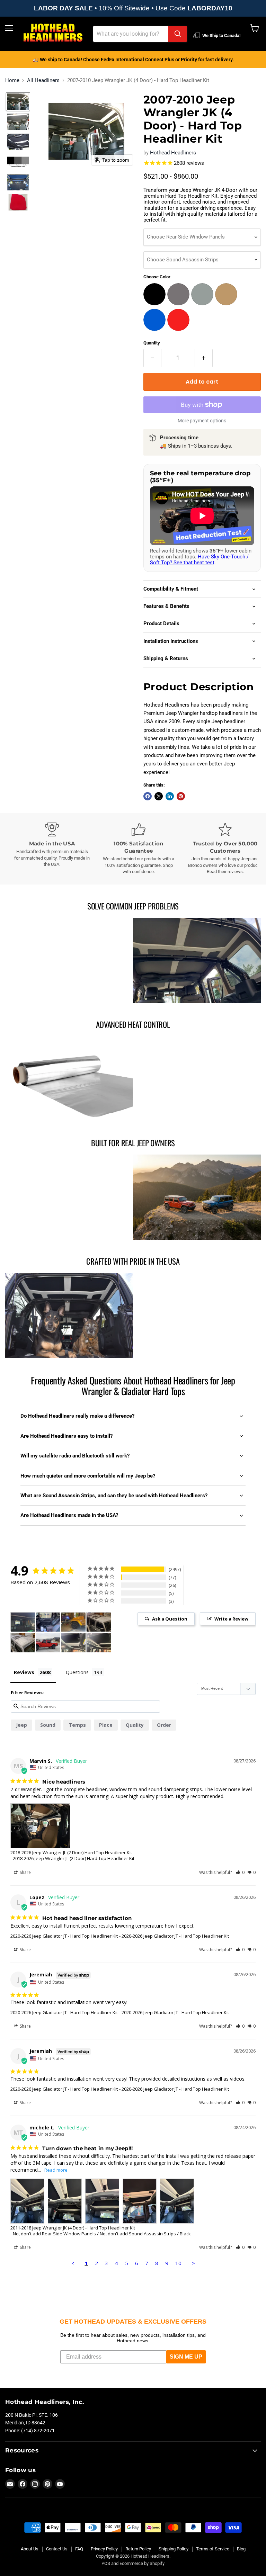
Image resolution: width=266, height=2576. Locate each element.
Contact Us (57, 2549)
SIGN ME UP (186, 2357)
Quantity (152, 343)
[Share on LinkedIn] (170, 796)
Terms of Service (213, 2549)
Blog (241, 2549)
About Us (30, 2549)
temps (77, 1725)
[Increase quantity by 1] (204, 358)
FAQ (79, 2549)
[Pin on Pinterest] (181, 796)
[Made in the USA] (52, 845)
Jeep (21, 1725)
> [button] (193, 2263)
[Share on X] (159, 796)
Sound (48, 1725)
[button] (18, 102)
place (106, 1725)
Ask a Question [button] (170, 1619)
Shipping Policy (174, 2549)
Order (164, 1725)
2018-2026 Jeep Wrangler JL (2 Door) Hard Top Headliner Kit (71, 1852)
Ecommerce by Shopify (142, 2563)
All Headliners (43, 80)
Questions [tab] (77, 1672)
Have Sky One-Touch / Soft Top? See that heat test (199, 560)
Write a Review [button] (231, 1619)
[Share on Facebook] (148, 796)
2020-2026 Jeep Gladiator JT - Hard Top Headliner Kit (64, 1936)
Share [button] (25, 1872)
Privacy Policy (104, 2549)
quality (135, 1725)
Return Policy (138, 2549)
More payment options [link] (202, 421)
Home (12, 80)
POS (106, 2563)
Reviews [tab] (24, 1672)
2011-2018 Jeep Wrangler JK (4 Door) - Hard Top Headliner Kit (73, 2228)
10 (178, 2263)
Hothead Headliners (173, 153)
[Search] (178, 34)
